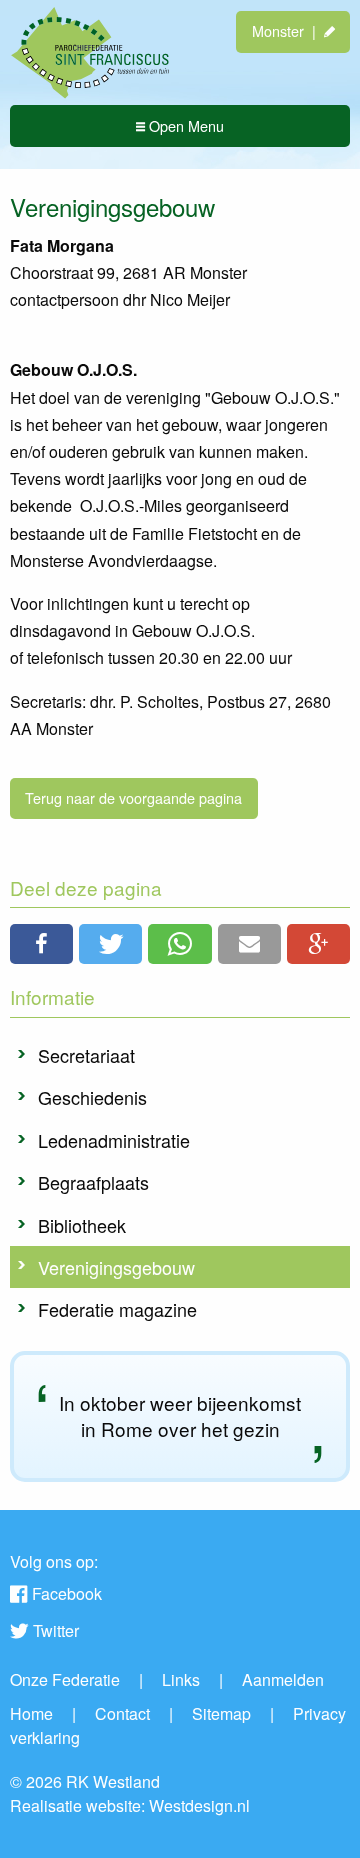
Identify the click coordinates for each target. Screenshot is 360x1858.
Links (181, 1679)
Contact (122, 1713)
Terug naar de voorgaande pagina (133, 797)
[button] (41, 944)
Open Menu (184, 125)
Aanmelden (283, 1679)
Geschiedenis (92, 1097)
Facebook (67, 1593)
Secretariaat (86, 1055)
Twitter (56, 1630)
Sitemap (221, 1713)
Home (31, 1713)
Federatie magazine (117, 1309)
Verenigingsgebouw (116, 1267)
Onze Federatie (65, 1679)
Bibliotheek (82, 1225)
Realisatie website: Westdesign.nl (130, 1805)
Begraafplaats (93, 1182)
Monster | (288, 30)
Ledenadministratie (114, 1140)
